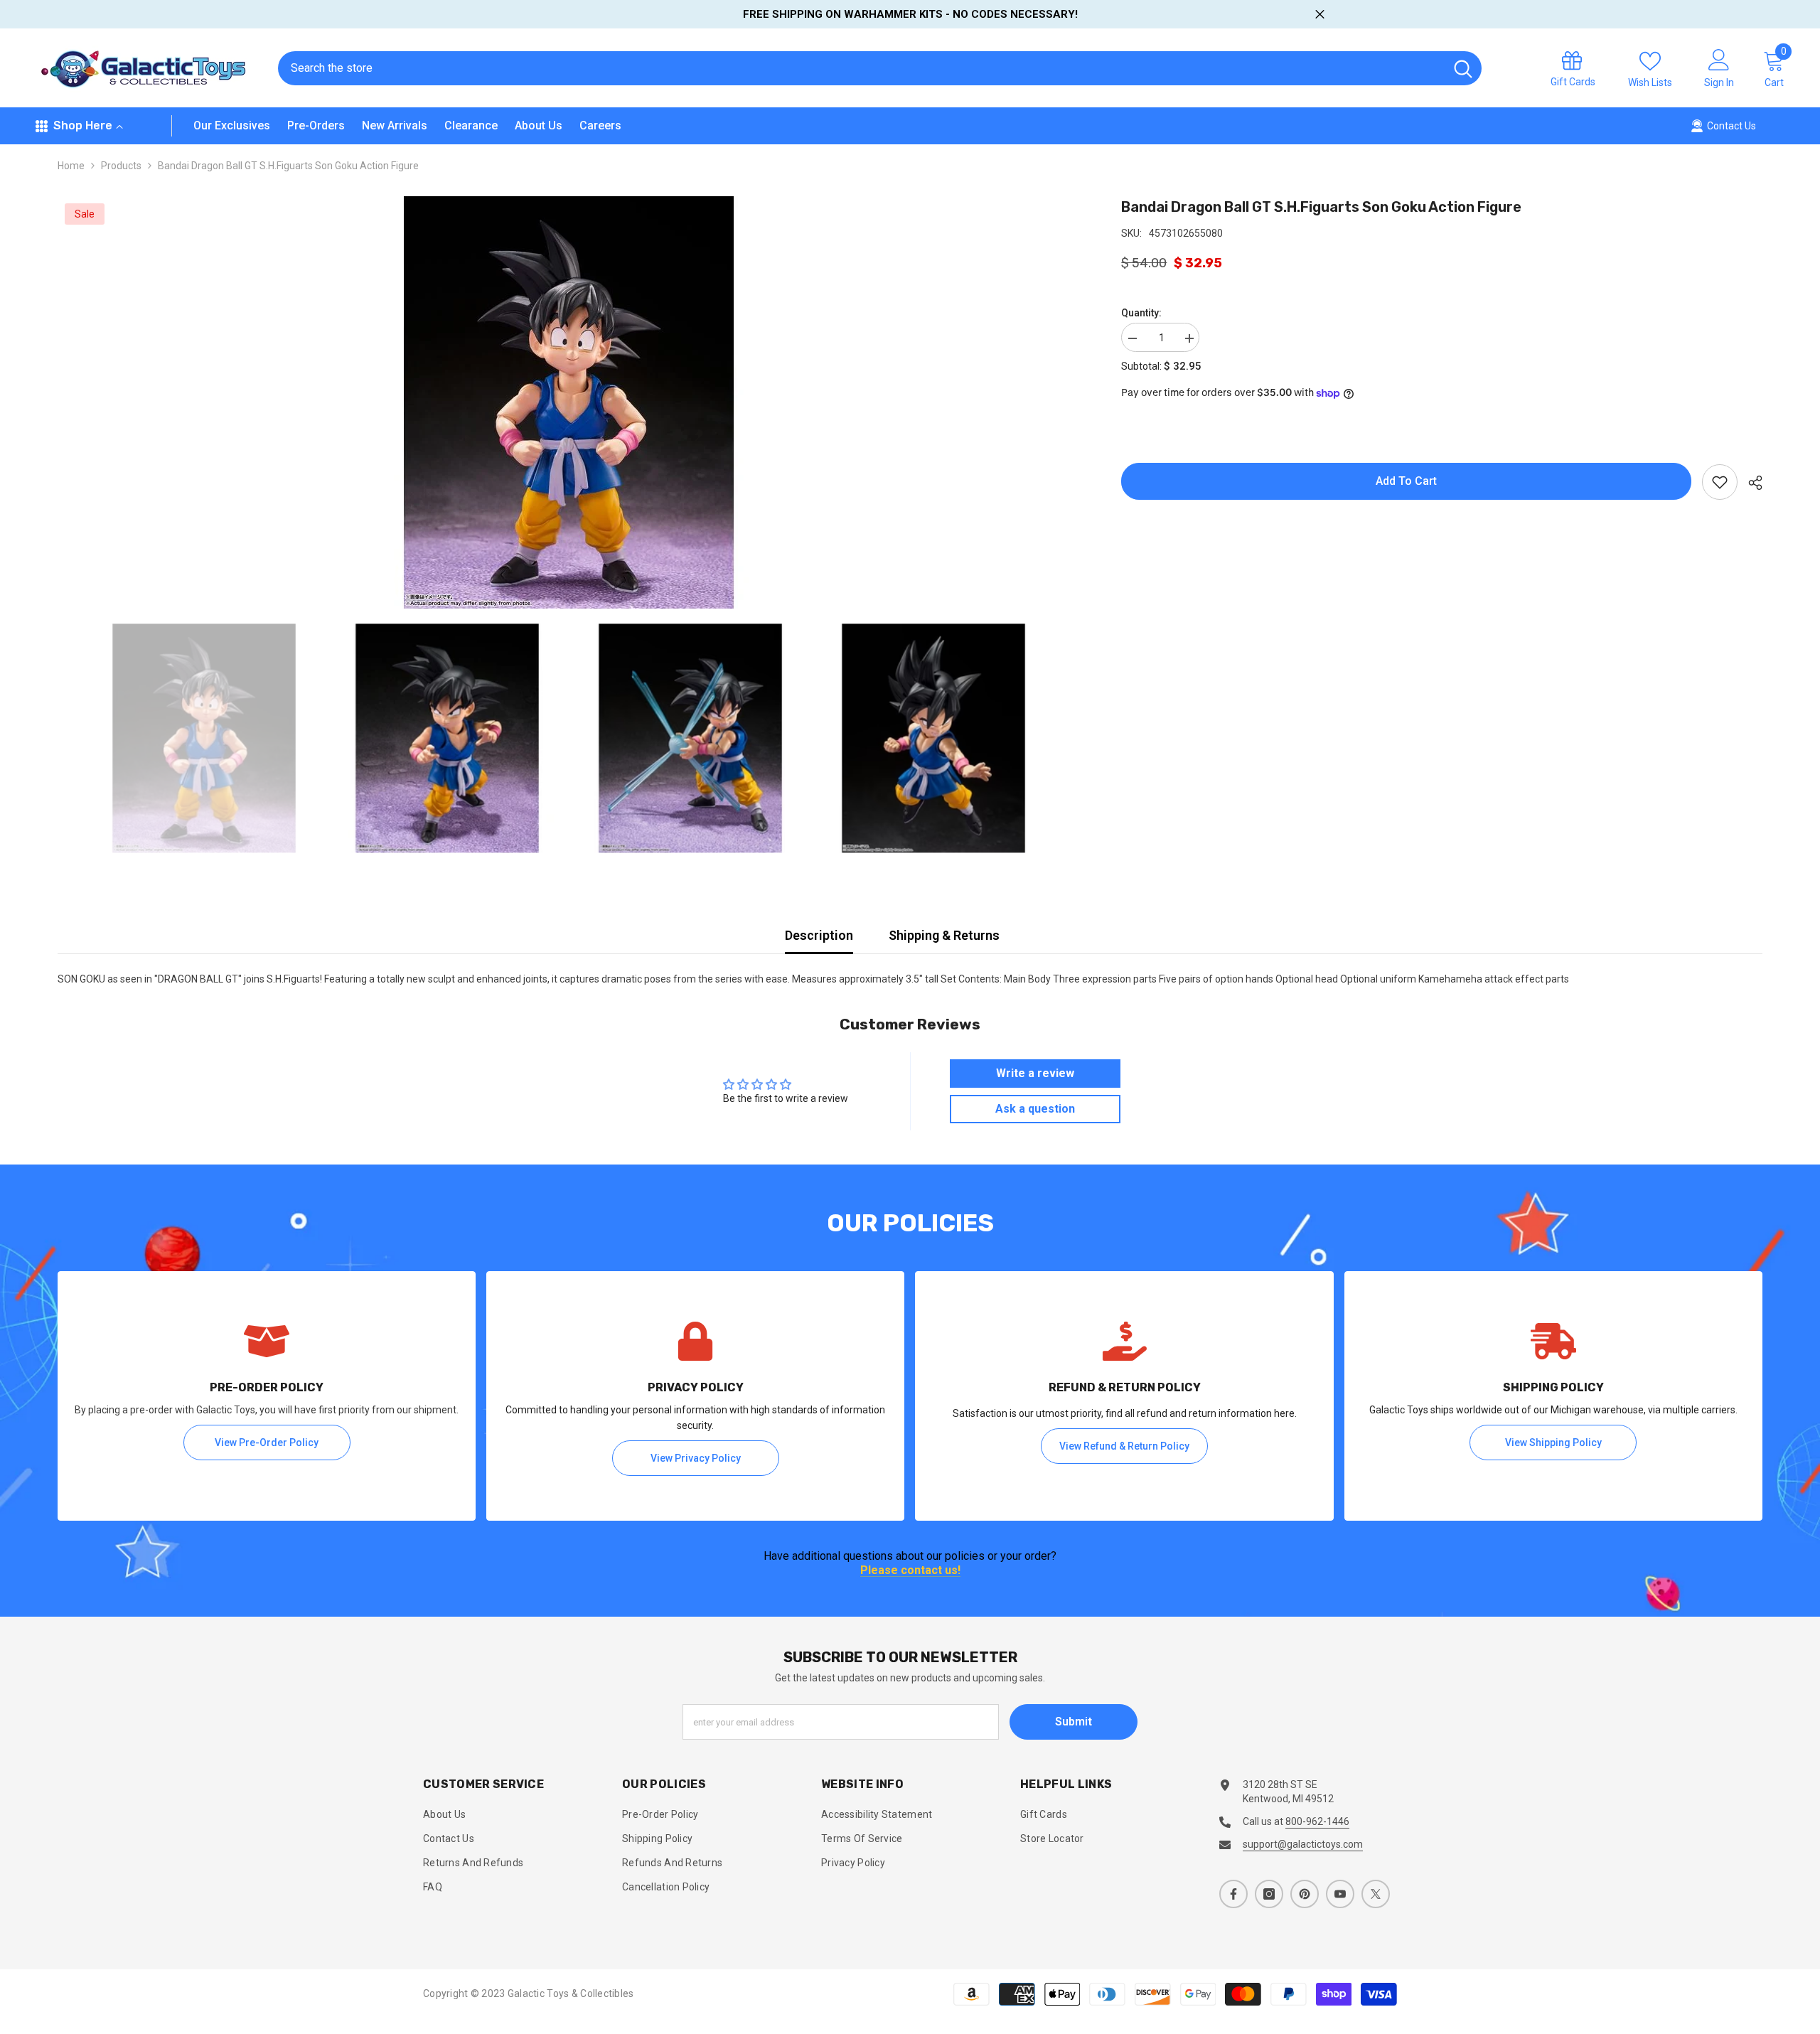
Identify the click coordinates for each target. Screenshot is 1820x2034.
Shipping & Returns (944, 935)
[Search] (880, 68)
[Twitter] (1376, 1894)
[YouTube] (1340, 1894)
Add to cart (1406, 481)
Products (121, 166)
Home (71, 166)
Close (1320, 15)
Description (819, 935)
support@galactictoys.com (1303, 1844)
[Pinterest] (1305, 1894)
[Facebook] (1233, 1894)
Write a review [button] (1035, 1073)
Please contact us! (910, 1571)
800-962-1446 (1317, 1821)
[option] (568, 402)
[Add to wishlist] (1720, 482)
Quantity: (1141, 313)
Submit (1074, 1722)
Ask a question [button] (1035, 1109)
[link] (267, 1396)
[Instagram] (1269, 1894)
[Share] (1750, 483)
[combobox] (861, 68)
